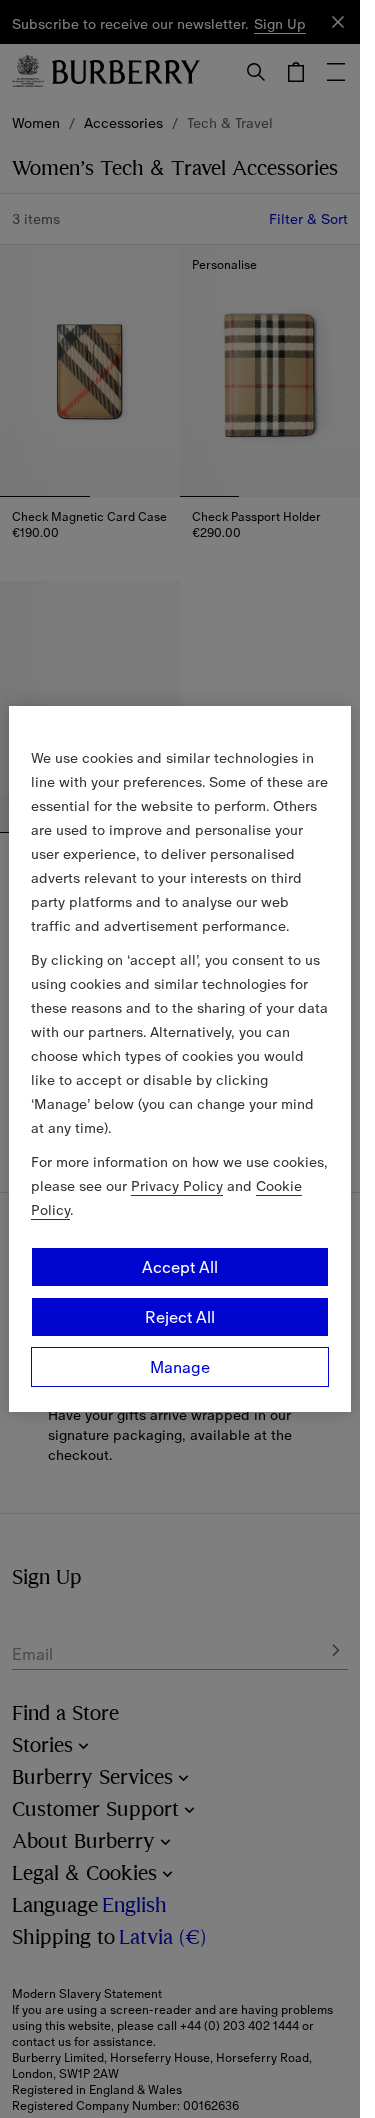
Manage (180, 1367)
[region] (180, 1059)
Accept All (180, 1267)
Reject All (180, 1317)
